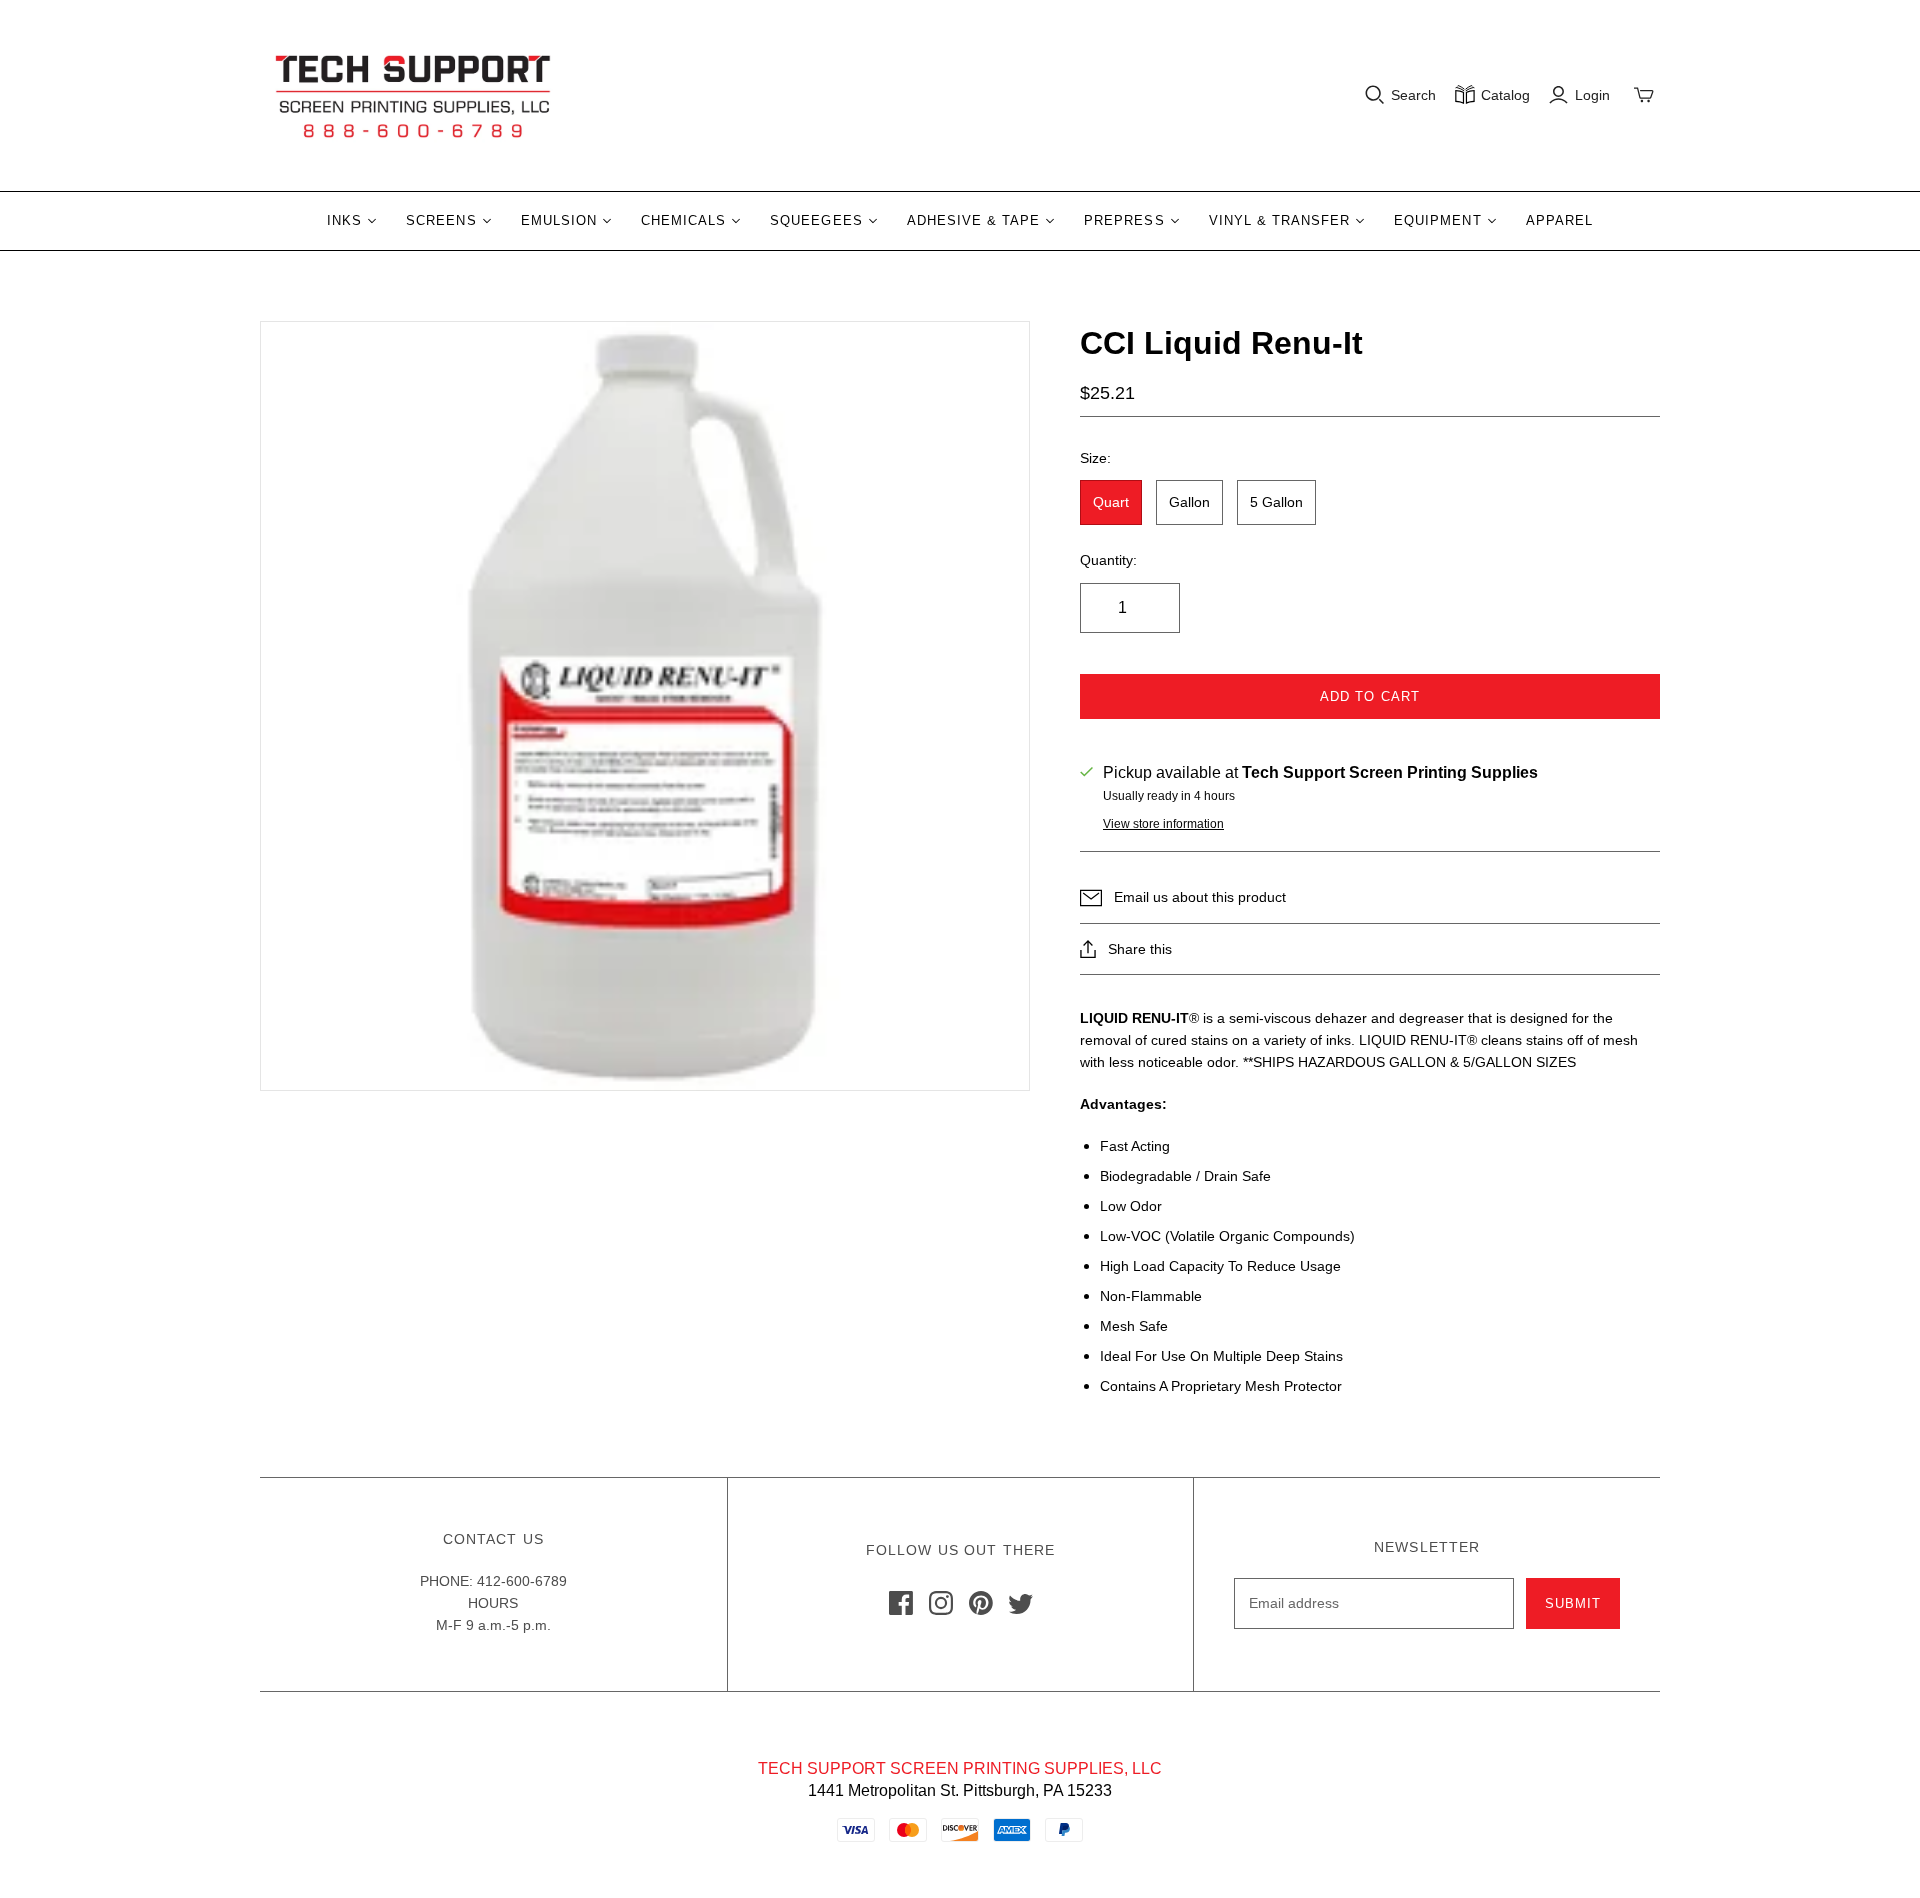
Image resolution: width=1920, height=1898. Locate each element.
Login (1592, 95)
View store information (1163, 824)
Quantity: (1108, 560)
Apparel (1559, 220)
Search (1413, 95)
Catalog (1505, 95)
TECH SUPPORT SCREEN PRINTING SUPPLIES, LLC (960, 1768)
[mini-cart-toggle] (1644, 95)
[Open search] (1375, 95)
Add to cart (1369, 696)
